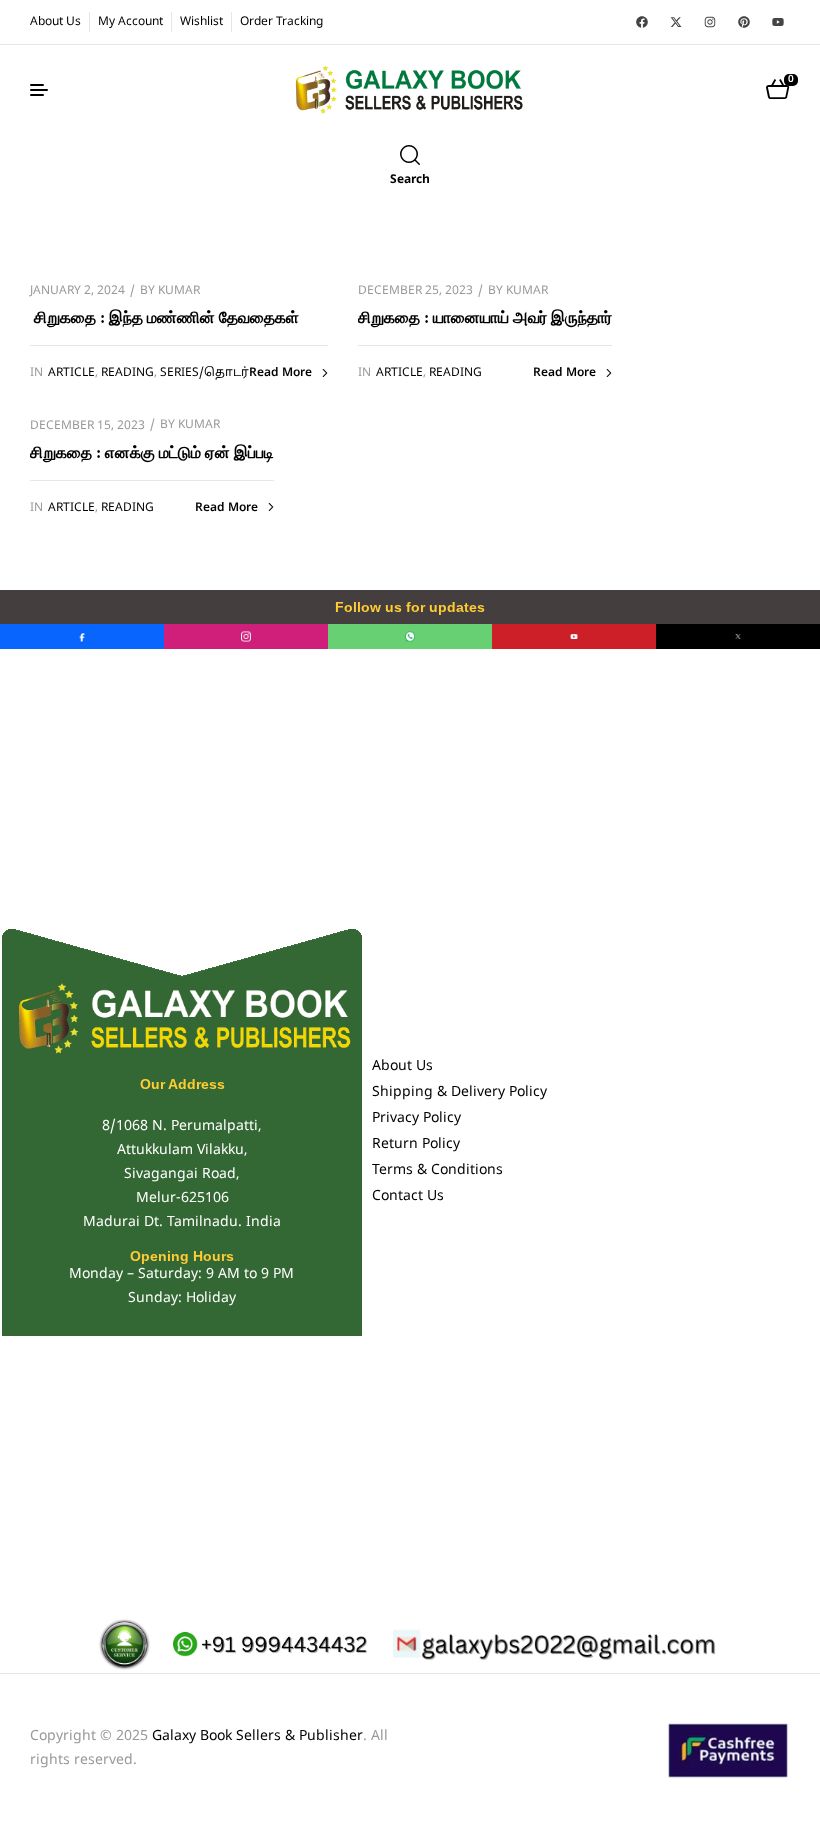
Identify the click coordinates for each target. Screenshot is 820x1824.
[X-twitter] (676, 22)
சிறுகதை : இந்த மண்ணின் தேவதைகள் (164, 317)
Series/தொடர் (204, 373)
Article (71, 373)
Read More (280, 373)
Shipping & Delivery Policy (459, 1092)
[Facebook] (642, 22)
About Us (402, 1066)
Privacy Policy (416, 1118)
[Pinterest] (744, 22)
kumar (179, 291)
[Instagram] (710, 22)
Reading (127, 373)
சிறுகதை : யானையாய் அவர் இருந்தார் (485, 317)
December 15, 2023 (87, 426)
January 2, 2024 (77, 291)
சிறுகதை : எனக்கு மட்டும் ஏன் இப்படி (152, 452)
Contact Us (408, 1196)
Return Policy (416, 1144)
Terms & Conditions (437, 1170)
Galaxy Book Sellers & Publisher (257, 1736)
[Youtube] (778, 22)
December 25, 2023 (415, 291)
